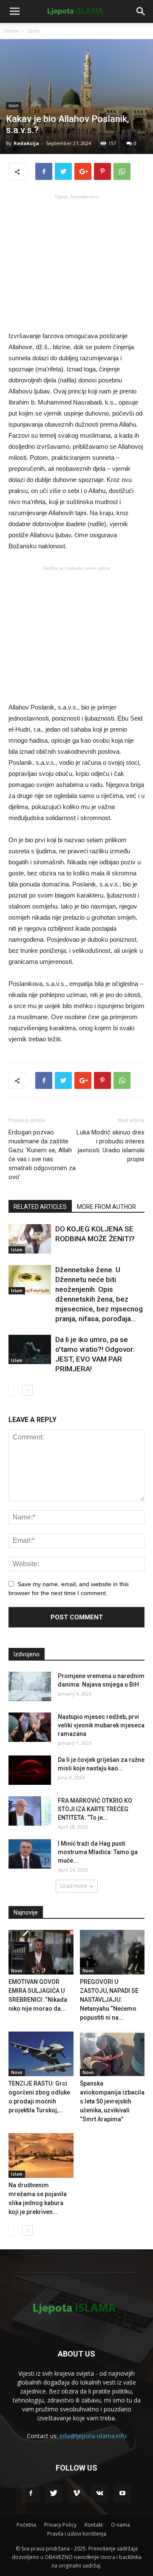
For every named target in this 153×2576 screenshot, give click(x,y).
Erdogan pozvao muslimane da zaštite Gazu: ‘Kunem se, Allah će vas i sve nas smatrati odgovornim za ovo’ (42, 1155)
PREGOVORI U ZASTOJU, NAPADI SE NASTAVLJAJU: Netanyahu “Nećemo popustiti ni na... (109, 2000)
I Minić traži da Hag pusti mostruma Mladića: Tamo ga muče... (98, 1852)
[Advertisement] (76, 262)
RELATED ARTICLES (40, 1207)
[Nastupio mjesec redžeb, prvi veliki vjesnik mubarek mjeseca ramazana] (30, 1727)
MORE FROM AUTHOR (106, 1207)
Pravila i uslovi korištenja (77, 2534)
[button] (141, 11)
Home (12, 31)
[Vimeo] (76, 2493)
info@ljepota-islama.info (93, 2436)
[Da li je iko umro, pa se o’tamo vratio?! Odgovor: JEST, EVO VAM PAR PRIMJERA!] (30, 1349)
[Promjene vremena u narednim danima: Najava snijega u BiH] (30, 1686)
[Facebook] (31, 2493)
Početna (26, 2525)
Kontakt (94, 2525)
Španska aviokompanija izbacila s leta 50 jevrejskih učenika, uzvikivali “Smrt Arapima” (112, 2101)
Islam (34, 31)
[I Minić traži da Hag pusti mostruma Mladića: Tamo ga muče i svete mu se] (30, 1854)
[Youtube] (122, 2493)
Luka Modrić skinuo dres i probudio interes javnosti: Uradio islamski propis (110, 1146)
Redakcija (26, 143)
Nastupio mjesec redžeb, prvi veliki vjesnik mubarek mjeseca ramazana (101, 1725)
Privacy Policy (60, 2525)
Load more (74, 1886)
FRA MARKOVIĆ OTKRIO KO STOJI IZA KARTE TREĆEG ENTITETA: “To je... (95, 1809)
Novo (17, 1971)
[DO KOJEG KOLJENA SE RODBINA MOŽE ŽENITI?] (30, 1239)
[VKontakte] (99, 2493)
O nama (120, 2525)
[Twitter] (54, 2493)
